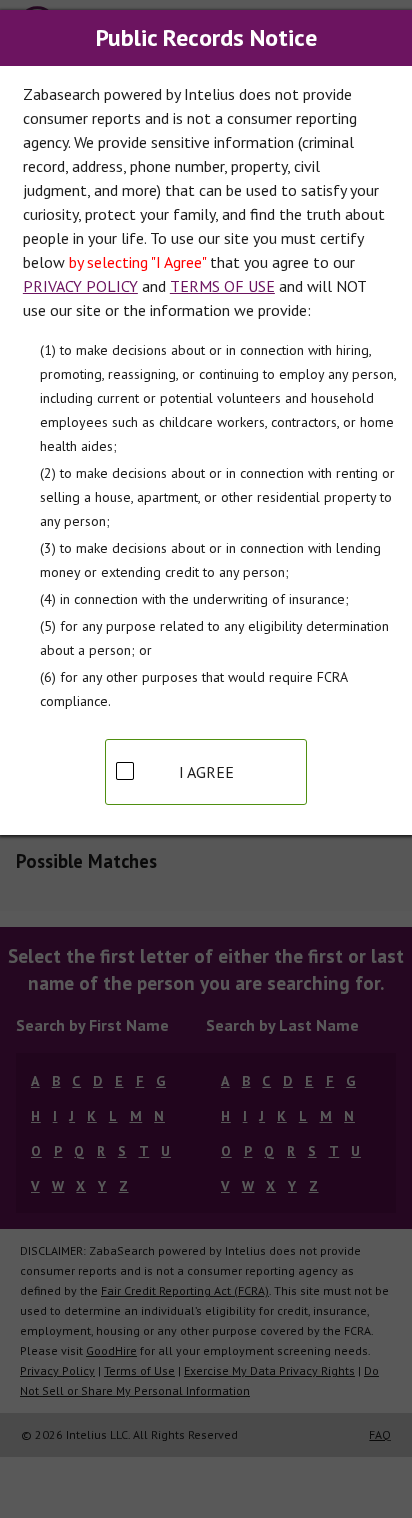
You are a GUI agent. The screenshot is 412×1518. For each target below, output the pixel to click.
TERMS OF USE (222, 286)
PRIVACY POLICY (80, 286)
